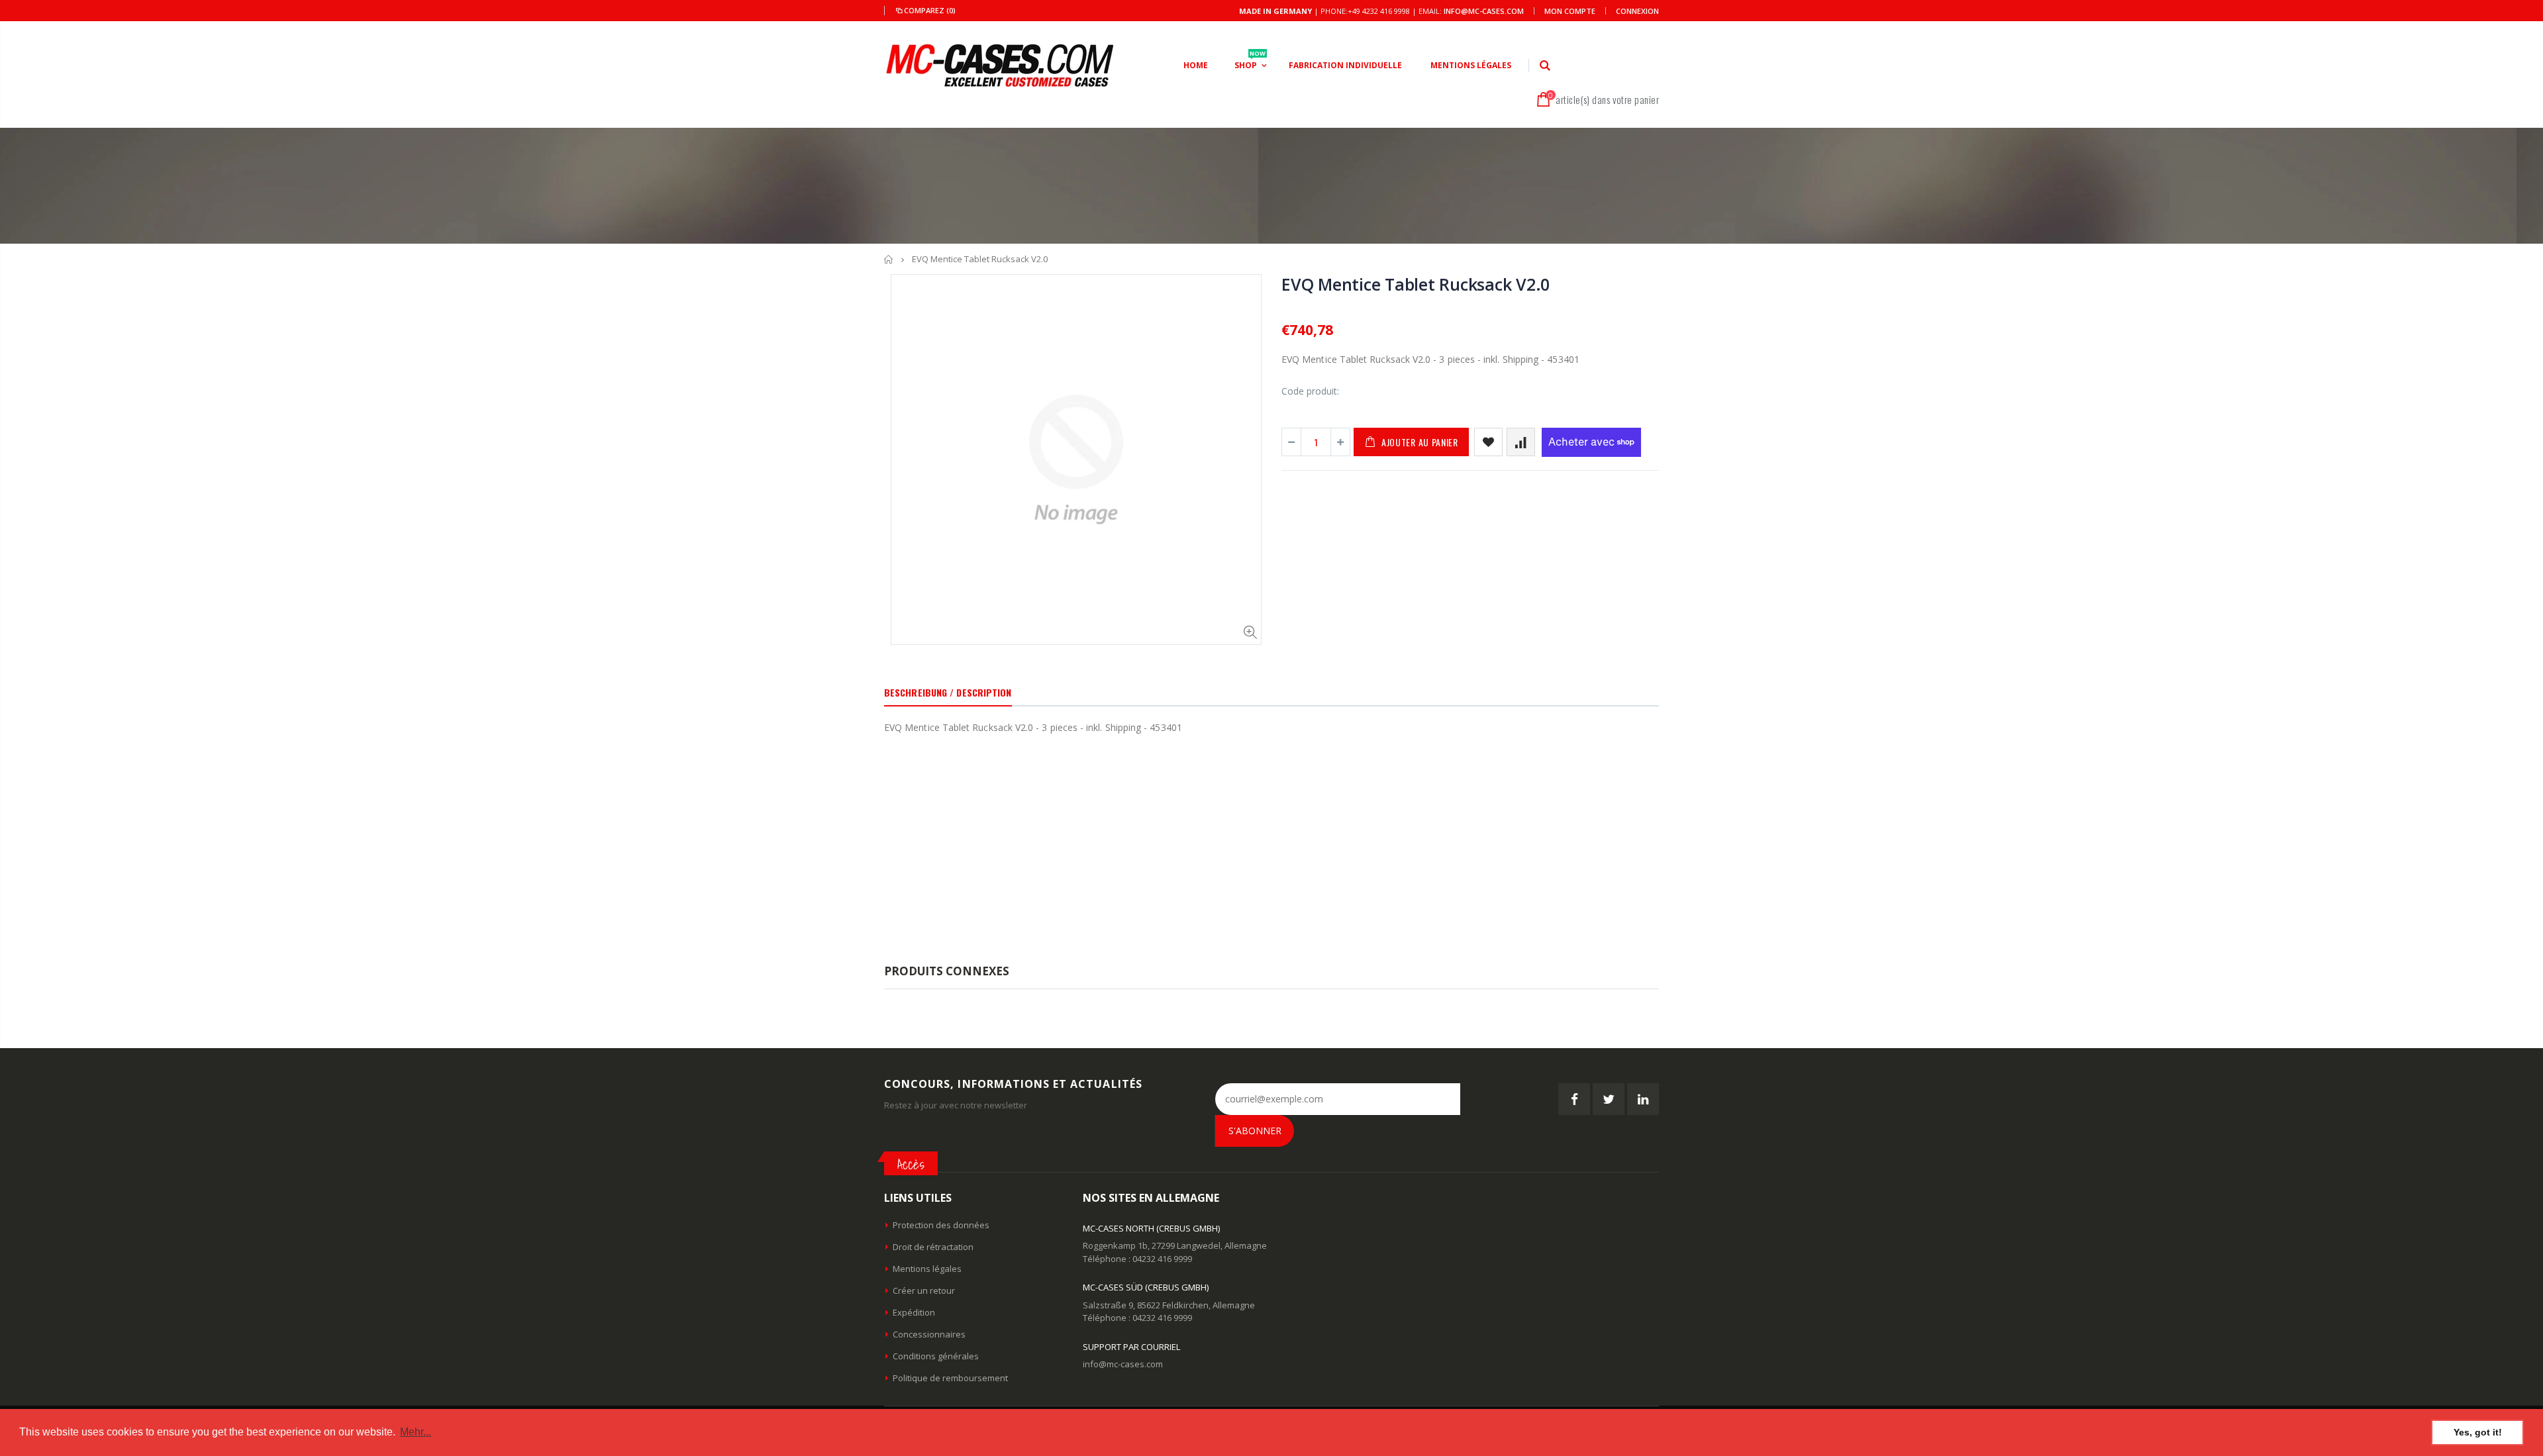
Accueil (889, 259)
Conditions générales (936, 1356)
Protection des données (941, 1225)
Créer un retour (924, 1290)
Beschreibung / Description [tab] (948, 692)
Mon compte (1570, 11)
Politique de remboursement (950, 1378)
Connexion (1637, 11)
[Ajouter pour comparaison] (1521, 442)
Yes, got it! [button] (2478, 1432)
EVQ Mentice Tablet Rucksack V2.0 (1416, 284)
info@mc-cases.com (1484, 11)
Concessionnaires (929, 1334)
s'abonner (1255, 1131)
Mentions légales (927, 1269)
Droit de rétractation (933, 1247)
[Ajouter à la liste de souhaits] (1488, 442)
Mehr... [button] (416, 1432)
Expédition (914, 1312)
